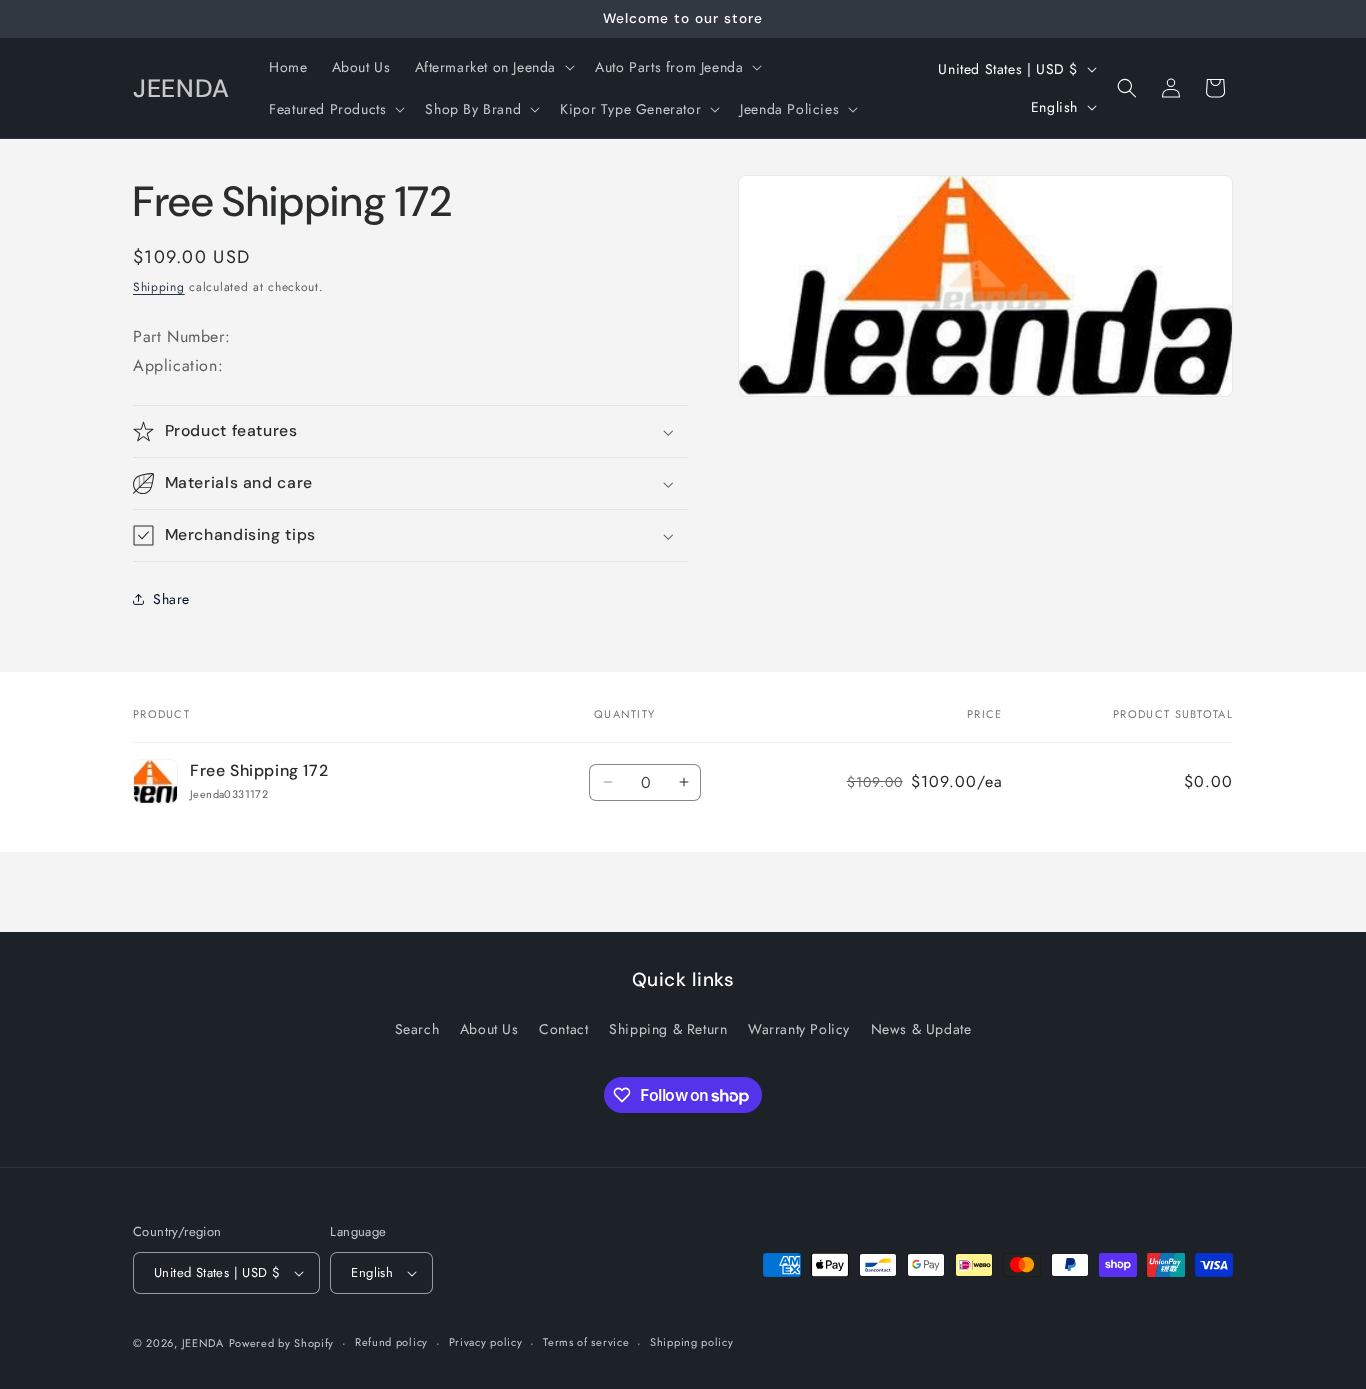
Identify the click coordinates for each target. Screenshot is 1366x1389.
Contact (563, 1029)
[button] (493, 67)
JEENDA (203, 1343)
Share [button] (171, 599)
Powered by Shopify (282, 1343)
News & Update (921, 1029)
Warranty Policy (799, 1029)
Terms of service (586, 1342)
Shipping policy (692, 1342)
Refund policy (391, 1342)
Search (417, 1029)
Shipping (159, 287)
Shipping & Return (668, 1029)
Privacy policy (486, 1342)
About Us (489, 1029)
